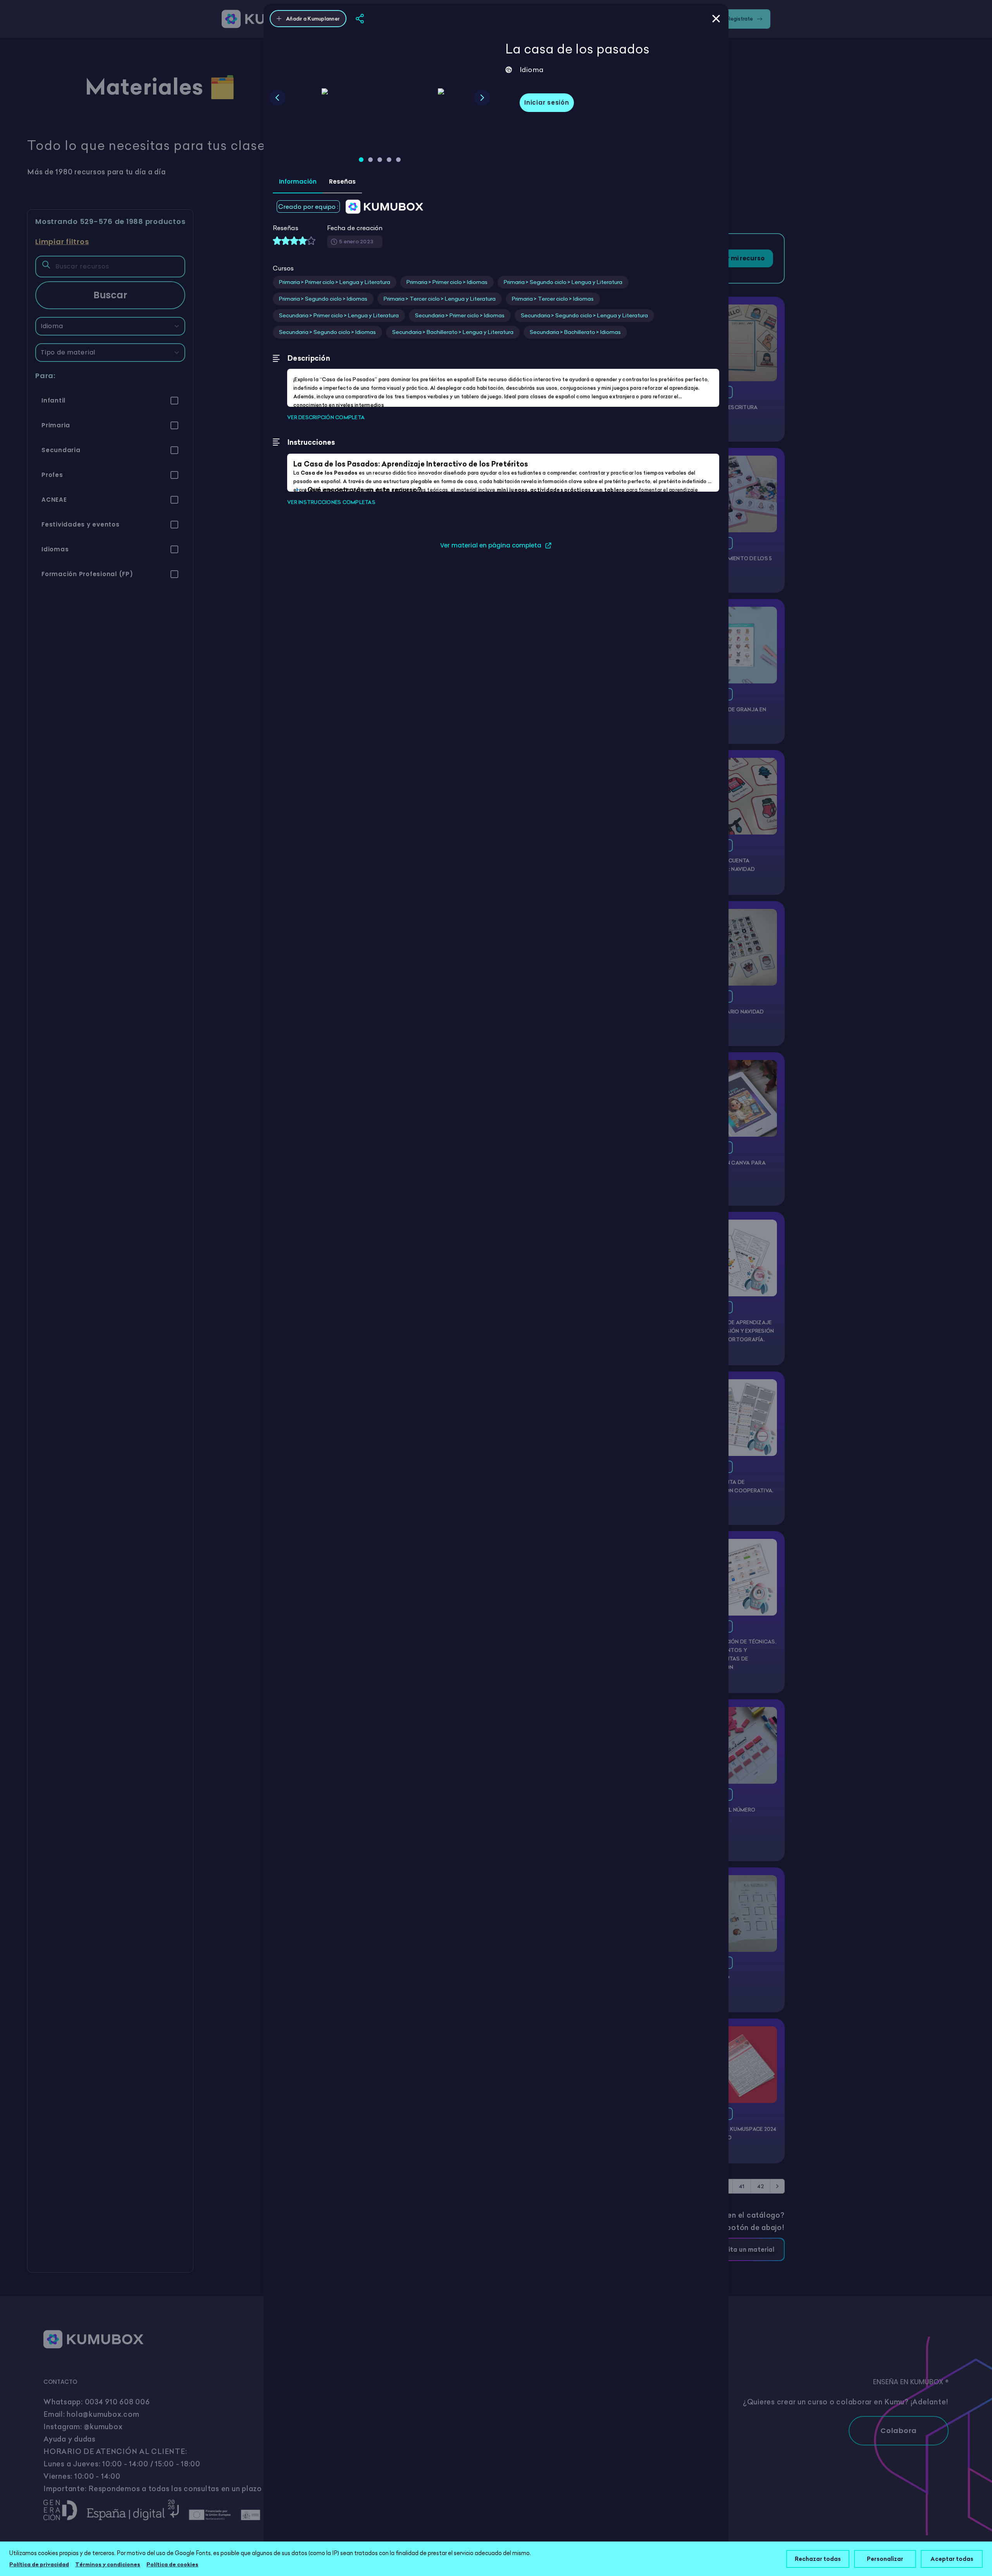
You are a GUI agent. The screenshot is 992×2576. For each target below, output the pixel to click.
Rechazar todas (818, 2559)
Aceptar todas (952, 2559)
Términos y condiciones (108, 2564)
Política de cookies (172, 2564)
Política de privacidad (39, 2564)
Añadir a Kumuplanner (313, 19)
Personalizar (885, 2559)
